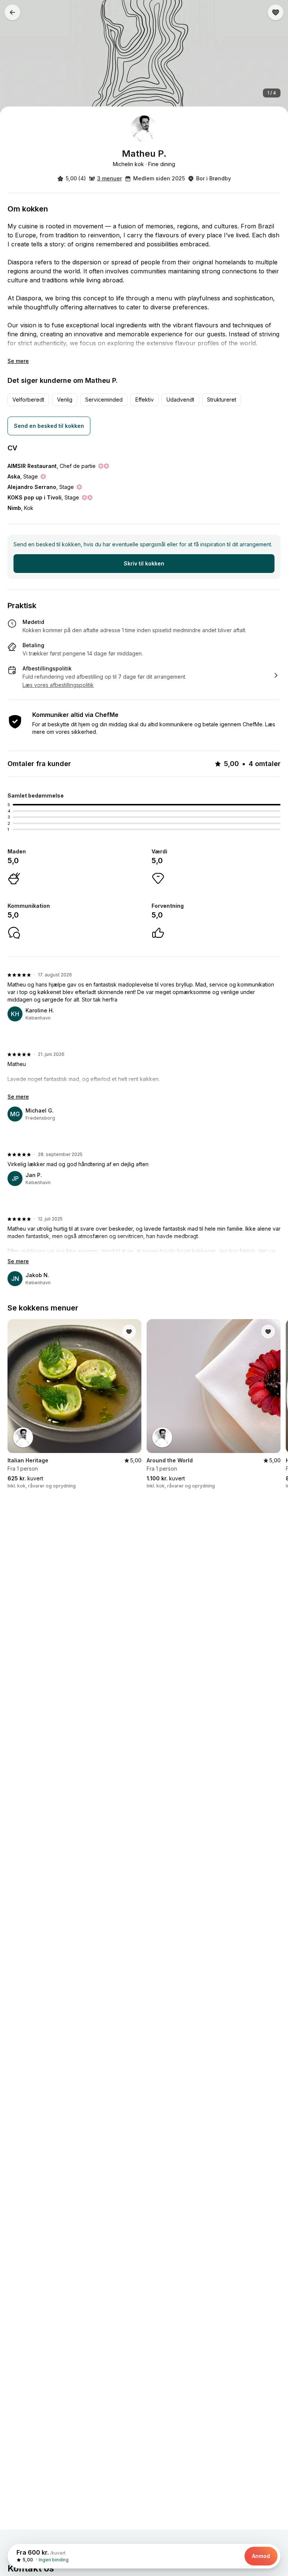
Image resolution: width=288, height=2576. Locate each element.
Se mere (18, 361)
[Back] (12, 12)
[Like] (276, 12)
